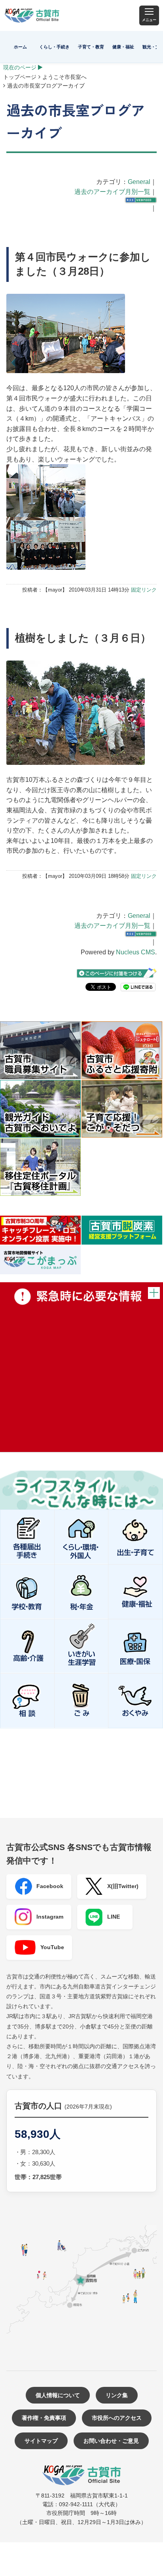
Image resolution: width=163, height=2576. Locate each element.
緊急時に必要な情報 (81, 1367)
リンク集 (117, 2395)
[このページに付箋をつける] (117, 973)
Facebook (50, 1886)
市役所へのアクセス (117, 2418)
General (139, 182)
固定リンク (144, 590)
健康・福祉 (123, 47)
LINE (114, 1917)
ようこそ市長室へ (64, 77)
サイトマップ (41, 2441)
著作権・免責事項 (44, 2418)
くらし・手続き (54, 47)
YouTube (52, 1947)
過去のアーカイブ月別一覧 (112, 192)
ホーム (20, 47)
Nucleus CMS (136, 952)
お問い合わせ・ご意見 (111, 2441)
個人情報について (58, 2395)
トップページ (20, 77)
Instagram (50, 1917)
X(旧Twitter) (123, 1886)
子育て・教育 (91, 47)
